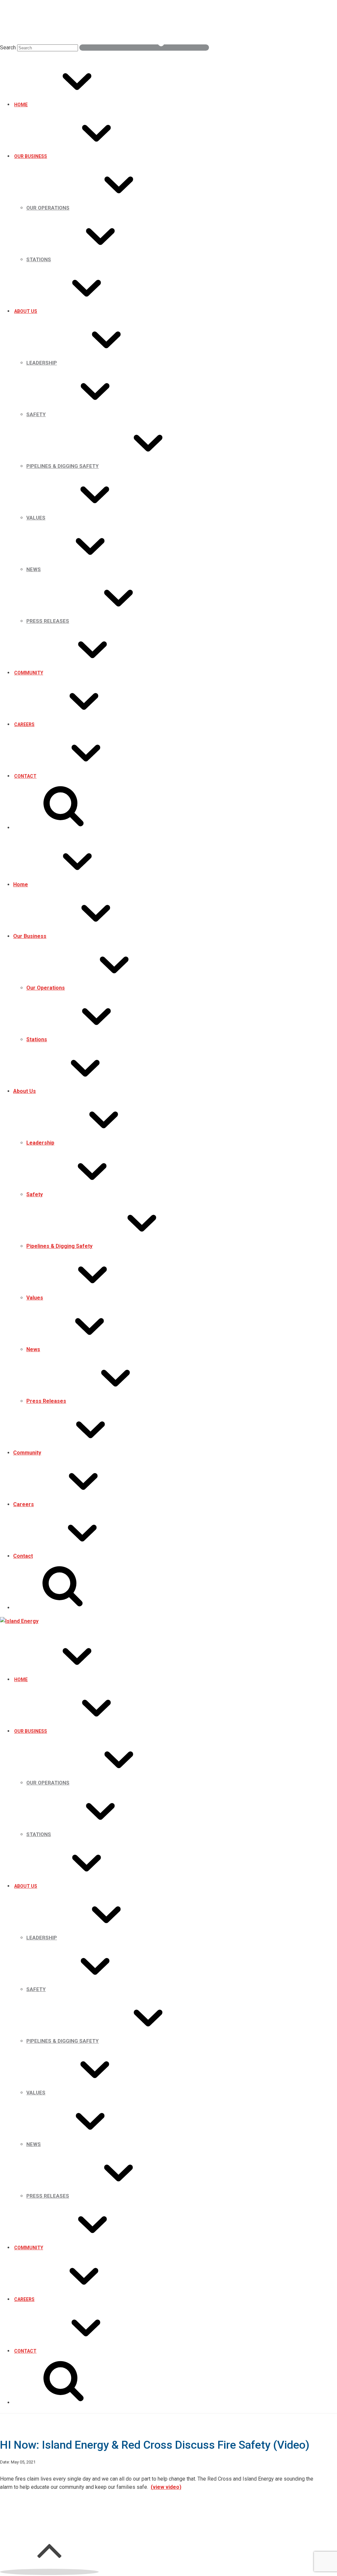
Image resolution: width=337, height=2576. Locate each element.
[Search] (144, 48)
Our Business (31, 156)
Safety (36, 415)
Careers (24, 724)
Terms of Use (114, 2511)
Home (21, 105)
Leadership (42, 363)
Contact (25, 776)
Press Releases (48, 621)
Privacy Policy (79, 2511)
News (34, 569)
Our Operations (48, 208)
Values (36, 518)
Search (8, 48)
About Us (26, 311)
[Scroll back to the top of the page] (49, 2572)
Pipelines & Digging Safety (63, 466)
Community (29, 673)
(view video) (166, 2487)
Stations (39, 260)
